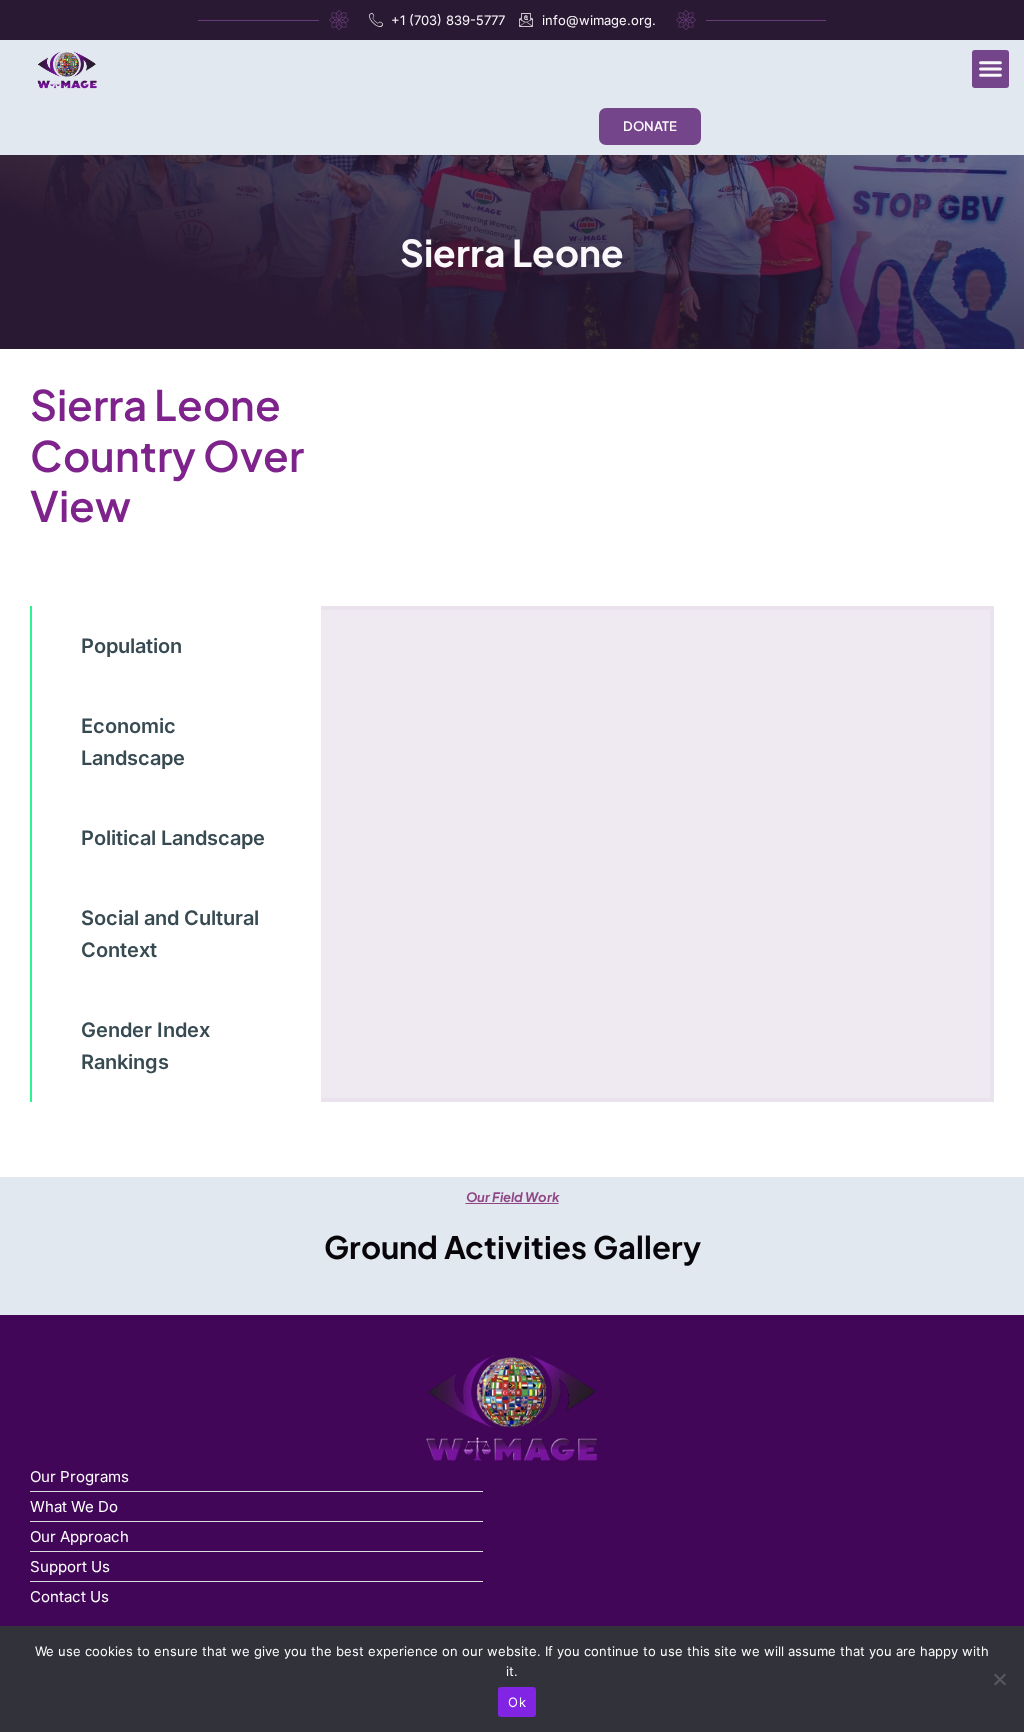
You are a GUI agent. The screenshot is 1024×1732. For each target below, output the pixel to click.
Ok (517, 1702)
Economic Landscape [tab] (133, 742)
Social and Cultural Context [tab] (170, 934)
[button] (991, 69)
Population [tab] (131, 646)
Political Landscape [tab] (173, 838)
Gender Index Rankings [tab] (145, 1046)
